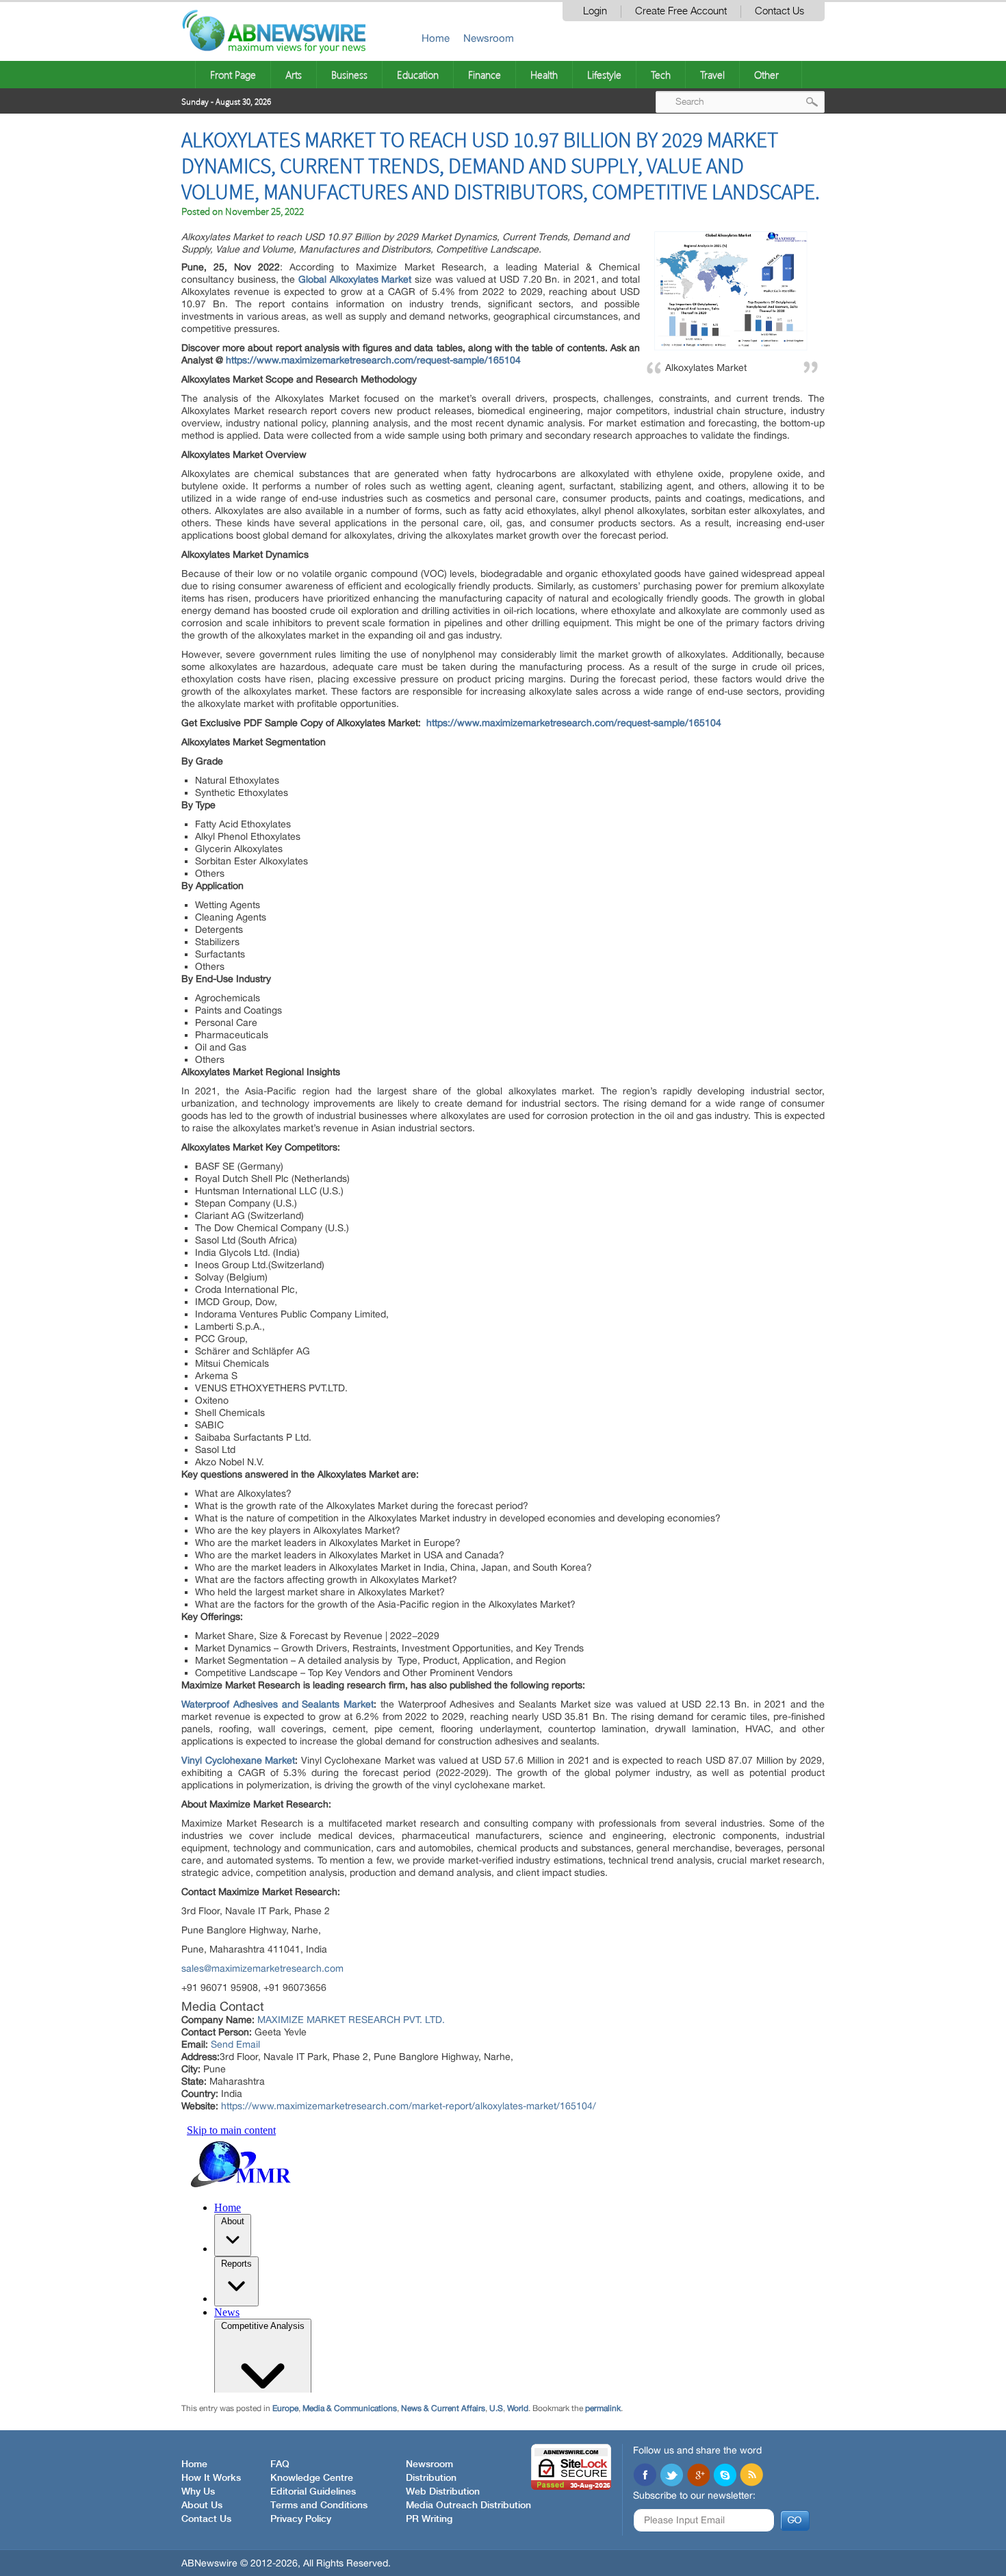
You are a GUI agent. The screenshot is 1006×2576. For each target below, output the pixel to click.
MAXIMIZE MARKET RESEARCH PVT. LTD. (351, 2020)
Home (436, 38)
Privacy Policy (301, 2519)
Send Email (235, 2044)
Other (766, 75)
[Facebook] (645, 2476)
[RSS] (751, 2476)
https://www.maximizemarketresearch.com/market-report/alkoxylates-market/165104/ (409, 2106)
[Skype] (725, 2476)
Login (595, 11)
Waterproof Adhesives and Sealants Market (278, 1704)
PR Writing (429, 2519)
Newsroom (489, 38)
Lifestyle (604, 75)
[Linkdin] (698, 2476)
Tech (661, 75)
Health (544, 75)
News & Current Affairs (443, 2408)
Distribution (431, 2478)
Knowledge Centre (312, 2478)
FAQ (280, 2464)
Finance (485, 75)
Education (418, 75)
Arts (294, 75)
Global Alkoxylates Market (355, 279)
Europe (285, 2408)
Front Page (233, 75)
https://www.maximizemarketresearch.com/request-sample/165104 (373, 360)
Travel (712, 75)
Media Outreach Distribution (468, 2506)
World (518, 2408)
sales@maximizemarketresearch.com (262, 1968)
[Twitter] (671, 2476)
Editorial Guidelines (313, 2492)
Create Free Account (681, 11)
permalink (603, 2408)
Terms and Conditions (319, 2506)
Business (349, 75)
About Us (202, 2506)
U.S (496, 2408)
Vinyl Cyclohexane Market (238, 1760)
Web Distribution (443, 2492)
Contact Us (779, 11)
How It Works (211, 2478)
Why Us (198, 2492)
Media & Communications (350, 2408)
